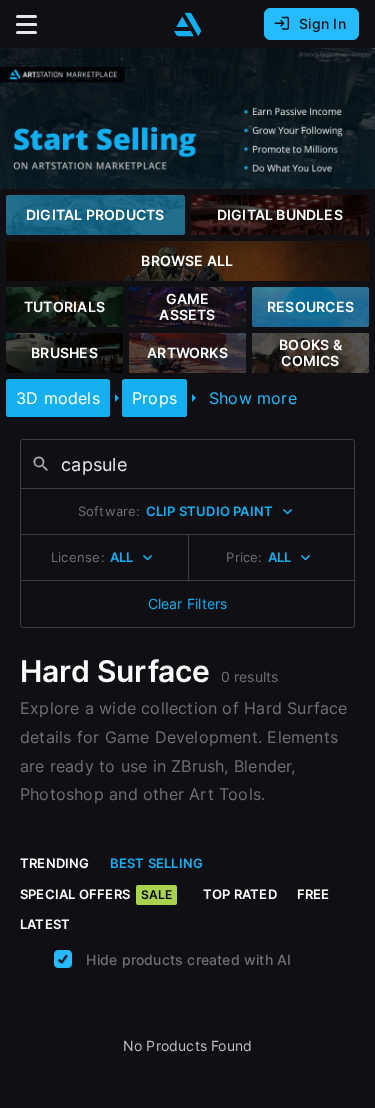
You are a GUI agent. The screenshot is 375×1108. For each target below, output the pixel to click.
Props (154, 398)
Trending (55, 863)
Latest (45, 924)
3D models (58, 398)
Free (313, 894)
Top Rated (240, 894)
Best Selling (157, 863)
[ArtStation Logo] (188, 24)
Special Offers (96, 894)
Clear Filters (188, 603)
